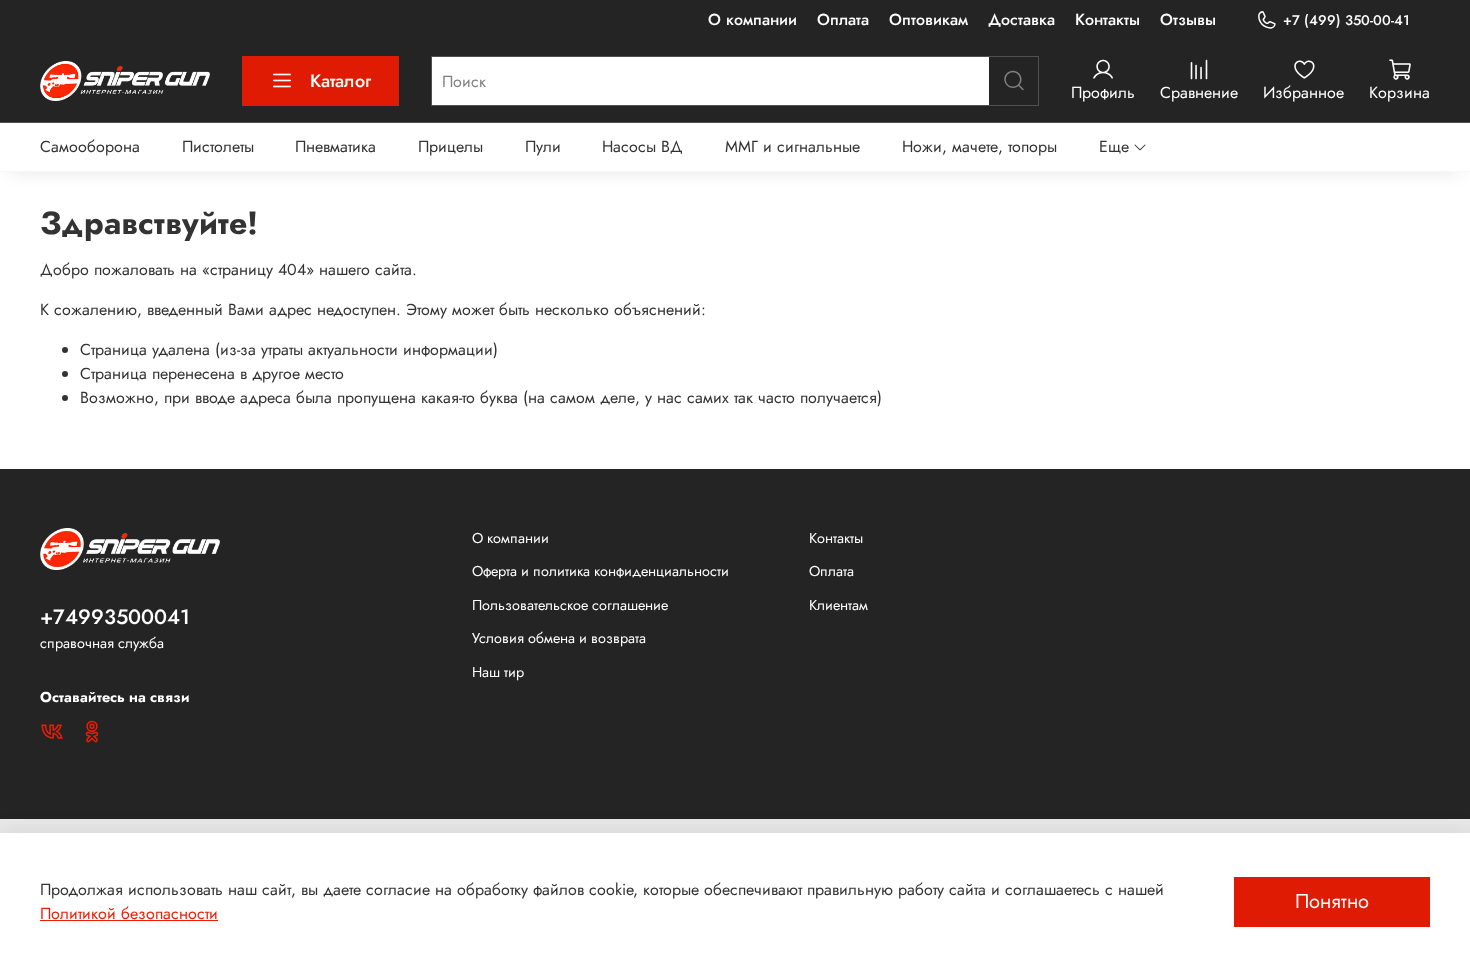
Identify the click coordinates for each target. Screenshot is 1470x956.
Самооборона (90, 146)
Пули (543, 146)
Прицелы (450, 146)
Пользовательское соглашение (570, 605)
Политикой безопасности (129, 913)
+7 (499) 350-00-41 (1346, 20)
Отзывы (1188, 19)
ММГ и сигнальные (792, 146)
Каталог (340, 81)
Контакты (1107, 19)
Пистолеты (218, 146)
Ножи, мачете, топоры (979, 146)
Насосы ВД (642, 146)
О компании (752, 19)
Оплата (843, 19)
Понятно (1332, 901)
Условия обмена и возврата (559, 638)
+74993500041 (115, 617)
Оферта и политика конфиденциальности (600, 571)
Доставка (1021, 19)
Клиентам (838, 605)
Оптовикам (928, 19)
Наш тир (498, 672)
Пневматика (335, 146)
